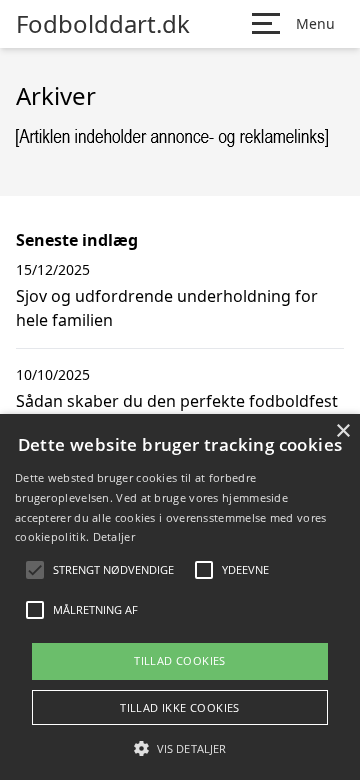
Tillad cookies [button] (180, 660)
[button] (180, 748)
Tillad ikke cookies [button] (180, 707)
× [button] (342, 431)
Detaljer (114, 536)
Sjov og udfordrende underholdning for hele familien (167, 308)
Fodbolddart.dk (103, 24)
